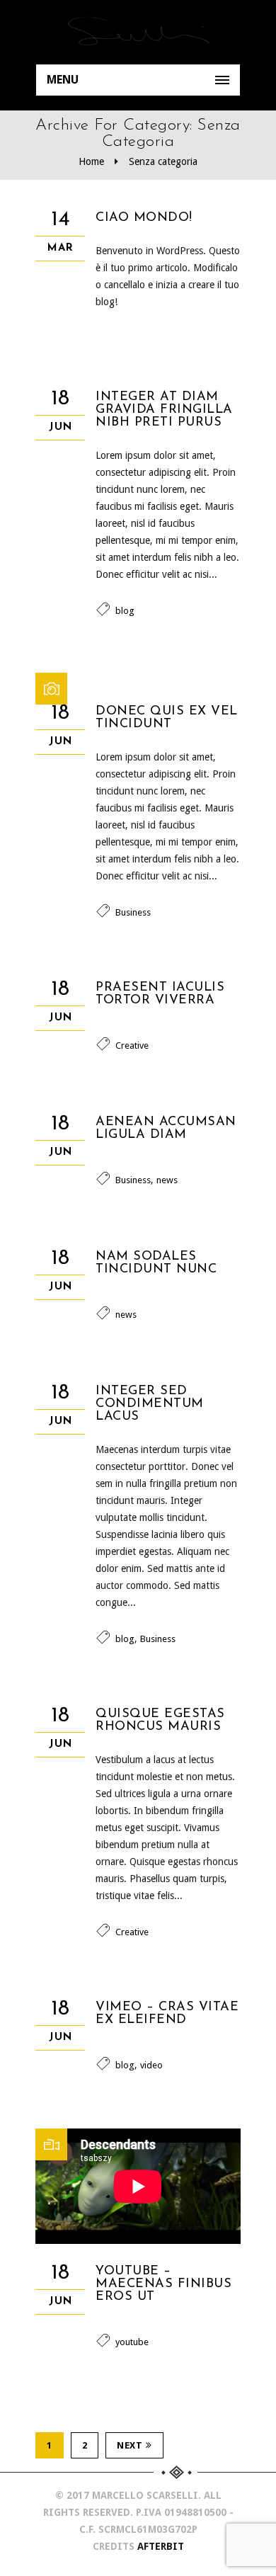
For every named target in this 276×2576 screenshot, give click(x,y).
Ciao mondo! (144, 218)
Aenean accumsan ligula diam (166, 1129)
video (151, 2065)
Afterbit (161, 2546)
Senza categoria (163, 161)
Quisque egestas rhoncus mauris (160, 1721)
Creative (132, 1045)
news (167, 1180)
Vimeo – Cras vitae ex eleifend (167, 2014)
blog (125, 611)
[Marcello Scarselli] (138, 32)
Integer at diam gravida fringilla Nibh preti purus (164, 410)
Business (133, 912)
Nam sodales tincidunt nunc (156, 1263)
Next (130, 2445)
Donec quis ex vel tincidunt (167, 718)
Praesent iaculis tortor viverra (160, 994)
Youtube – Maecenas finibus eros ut (163, 2284)
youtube (132, 2342)
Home (91, 161)
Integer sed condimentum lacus (150, 1404)
